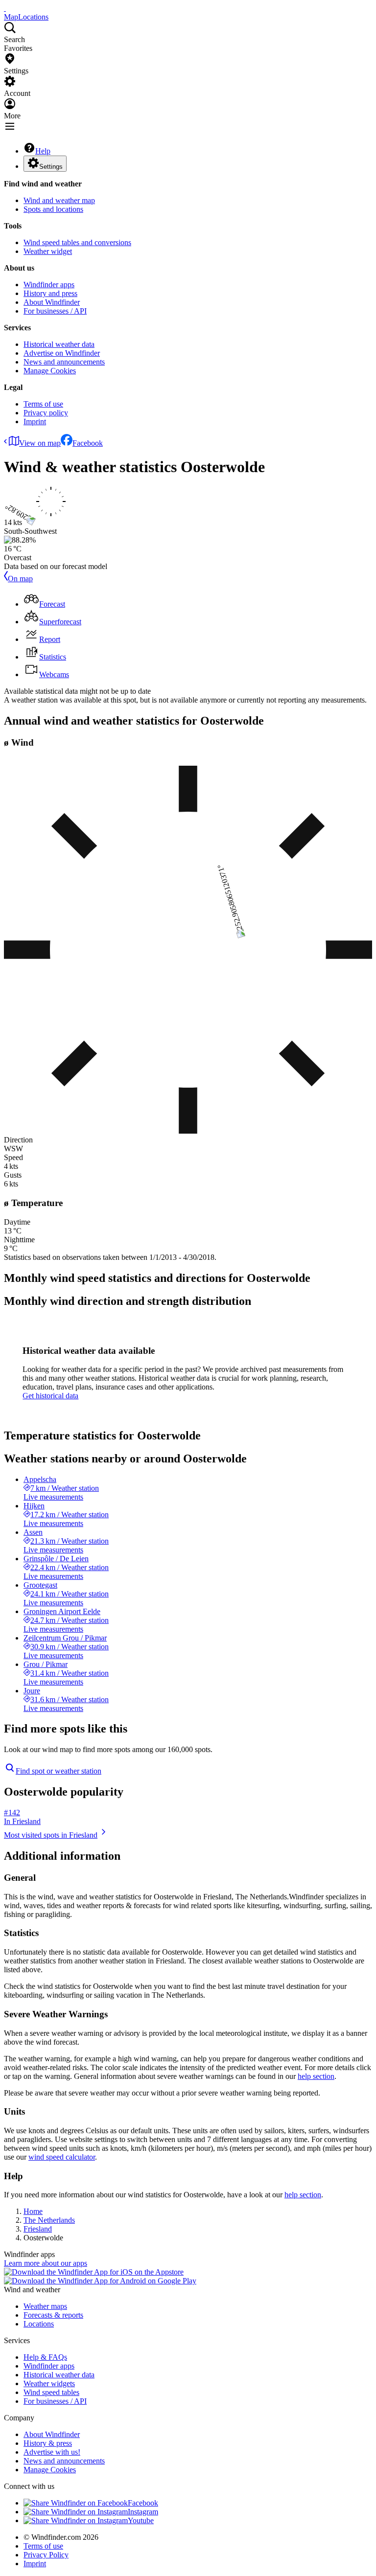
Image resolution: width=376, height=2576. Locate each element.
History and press (50, 293)
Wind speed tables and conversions (77, 242)
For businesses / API (55, 311)
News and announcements (64, 362)
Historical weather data (59, 344)
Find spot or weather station (59, 1771)
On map (20, 579)
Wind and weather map (59, 200)
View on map (40, 443)
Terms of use (43, 404)
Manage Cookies (50, 371)
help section (316, 2076)
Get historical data (50, 1396)
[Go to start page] (5, 8)
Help (43, 151)
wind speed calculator (62, 2157)
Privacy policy (46, 413)
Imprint (35, 422)
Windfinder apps (49, 285)
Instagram (143, 2512)
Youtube (141, 2520)
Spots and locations (53, 209)
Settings (51, 167)
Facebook (88, 443)
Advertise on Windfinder (62, 353)
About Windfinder (52, 302)
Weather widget (48, 251)
